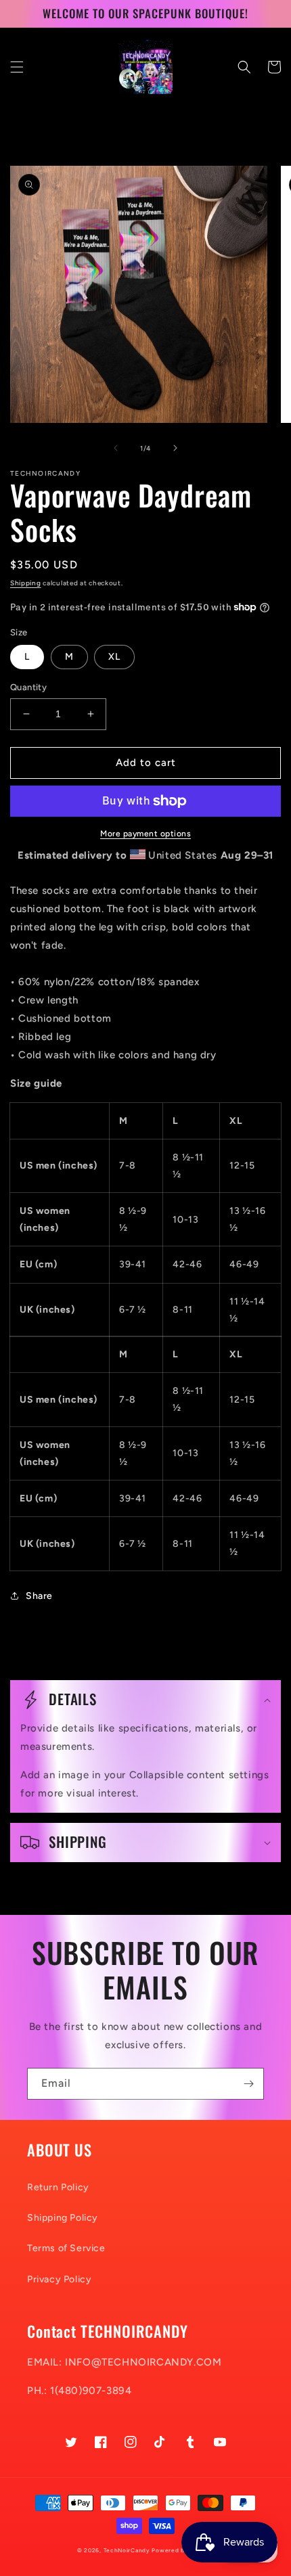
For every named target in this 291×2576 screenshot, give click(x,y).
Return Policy (58, 2187)
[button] (17, 67)
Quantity (28, 687)
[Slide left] (116, 448)
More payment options (145, 834)
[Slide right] (175, 448)
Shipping (26, 583)
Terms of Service (66, 2248)
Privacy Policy (59, 2279)
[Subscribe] (248, 2084)
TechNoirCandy (127, 2550)
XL (114, 657)
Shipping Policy (63, 2218)
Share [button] (39, 1596)
